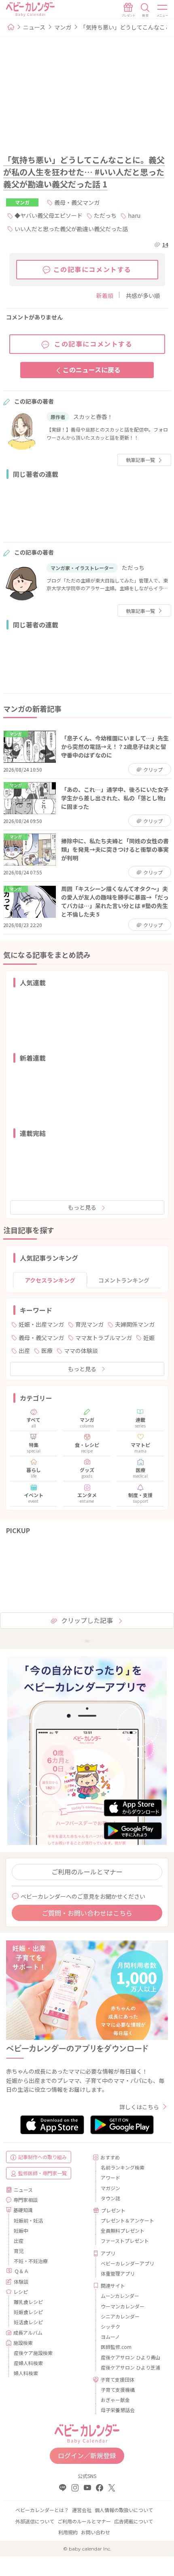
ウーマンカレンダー (123, 2306)
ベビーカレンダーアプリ (127, 2263)
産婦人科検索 (28, 2363)
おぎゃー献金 (115, 2400)
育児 (19, 2251)
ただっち (105, 215)
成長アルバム (28, 2332)
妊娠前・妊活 (28, 2220)
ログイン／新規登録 (87, 2455)
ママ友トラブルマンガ (104, 1338)
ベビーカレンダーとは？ (42, 2510)
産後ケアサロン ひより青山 (130, 2357)
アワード (110, 2177)
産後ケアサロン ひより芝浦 (130, 2367)
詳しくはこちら (139, 2107)
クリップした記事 (87, 1620)
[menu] (163, 10)
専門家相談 (25, 2200)
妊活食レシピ (28, 2322)
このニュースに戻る (92, 370)
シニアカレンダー (120, 2316)
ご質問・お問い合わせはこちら (87, 1913)
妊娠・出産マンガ (41, 1324)
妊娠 (149, 1338)
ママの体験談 (81, 1351)
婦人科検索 (26, 2373)
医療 (47, 1351)
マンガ (63, 27)
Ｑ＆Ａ (21, 2271)
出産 (24, 1351)
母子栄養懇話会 (118, 2410)
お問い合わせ (95, 2532)
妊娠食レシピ (28, 2312)
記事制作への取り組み (42, 2157)
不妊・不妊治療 (31, 2261)
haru (134, 215)
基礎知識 (23, 2210)
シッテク (110, 2326)
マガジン (110, 2188)
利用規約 (68, 2532)
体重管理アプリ (118, 2273)
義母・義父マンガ (77, 202)
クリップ (153, 769)
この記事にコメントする (93, 269)
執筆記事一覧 (140, 460)
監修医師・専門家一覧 (42, 2173)
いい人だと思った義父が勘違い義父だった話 (71, 229)
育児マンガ (89, 1324)
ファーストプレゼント (125, 2241)
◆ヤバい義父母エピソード (49, 215)
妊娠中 (21, 2230)
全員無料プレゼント (123, 2230)
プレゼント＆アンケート (127, 2220)
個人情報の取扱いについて (124, 2510)
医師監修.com (116, 2347)
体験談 (21, 2281)
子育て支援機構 (118, 2390)
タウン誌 (110, 2198)
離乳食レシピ (28, 2302)
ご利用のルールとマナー (87, 1872)
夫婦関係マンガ (135, 1324)
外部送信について (35, 2521)
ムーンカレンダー (120, 2296)
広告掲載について (134, 2521)
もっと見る (82, 1207)
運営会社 (82, 2510)
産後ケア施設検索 (33, 2353)
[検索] (145, 10)
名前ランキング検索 (123, 2167)
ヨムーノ (110, 2337)
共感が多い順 (143, 296)
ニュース (34, 27)
